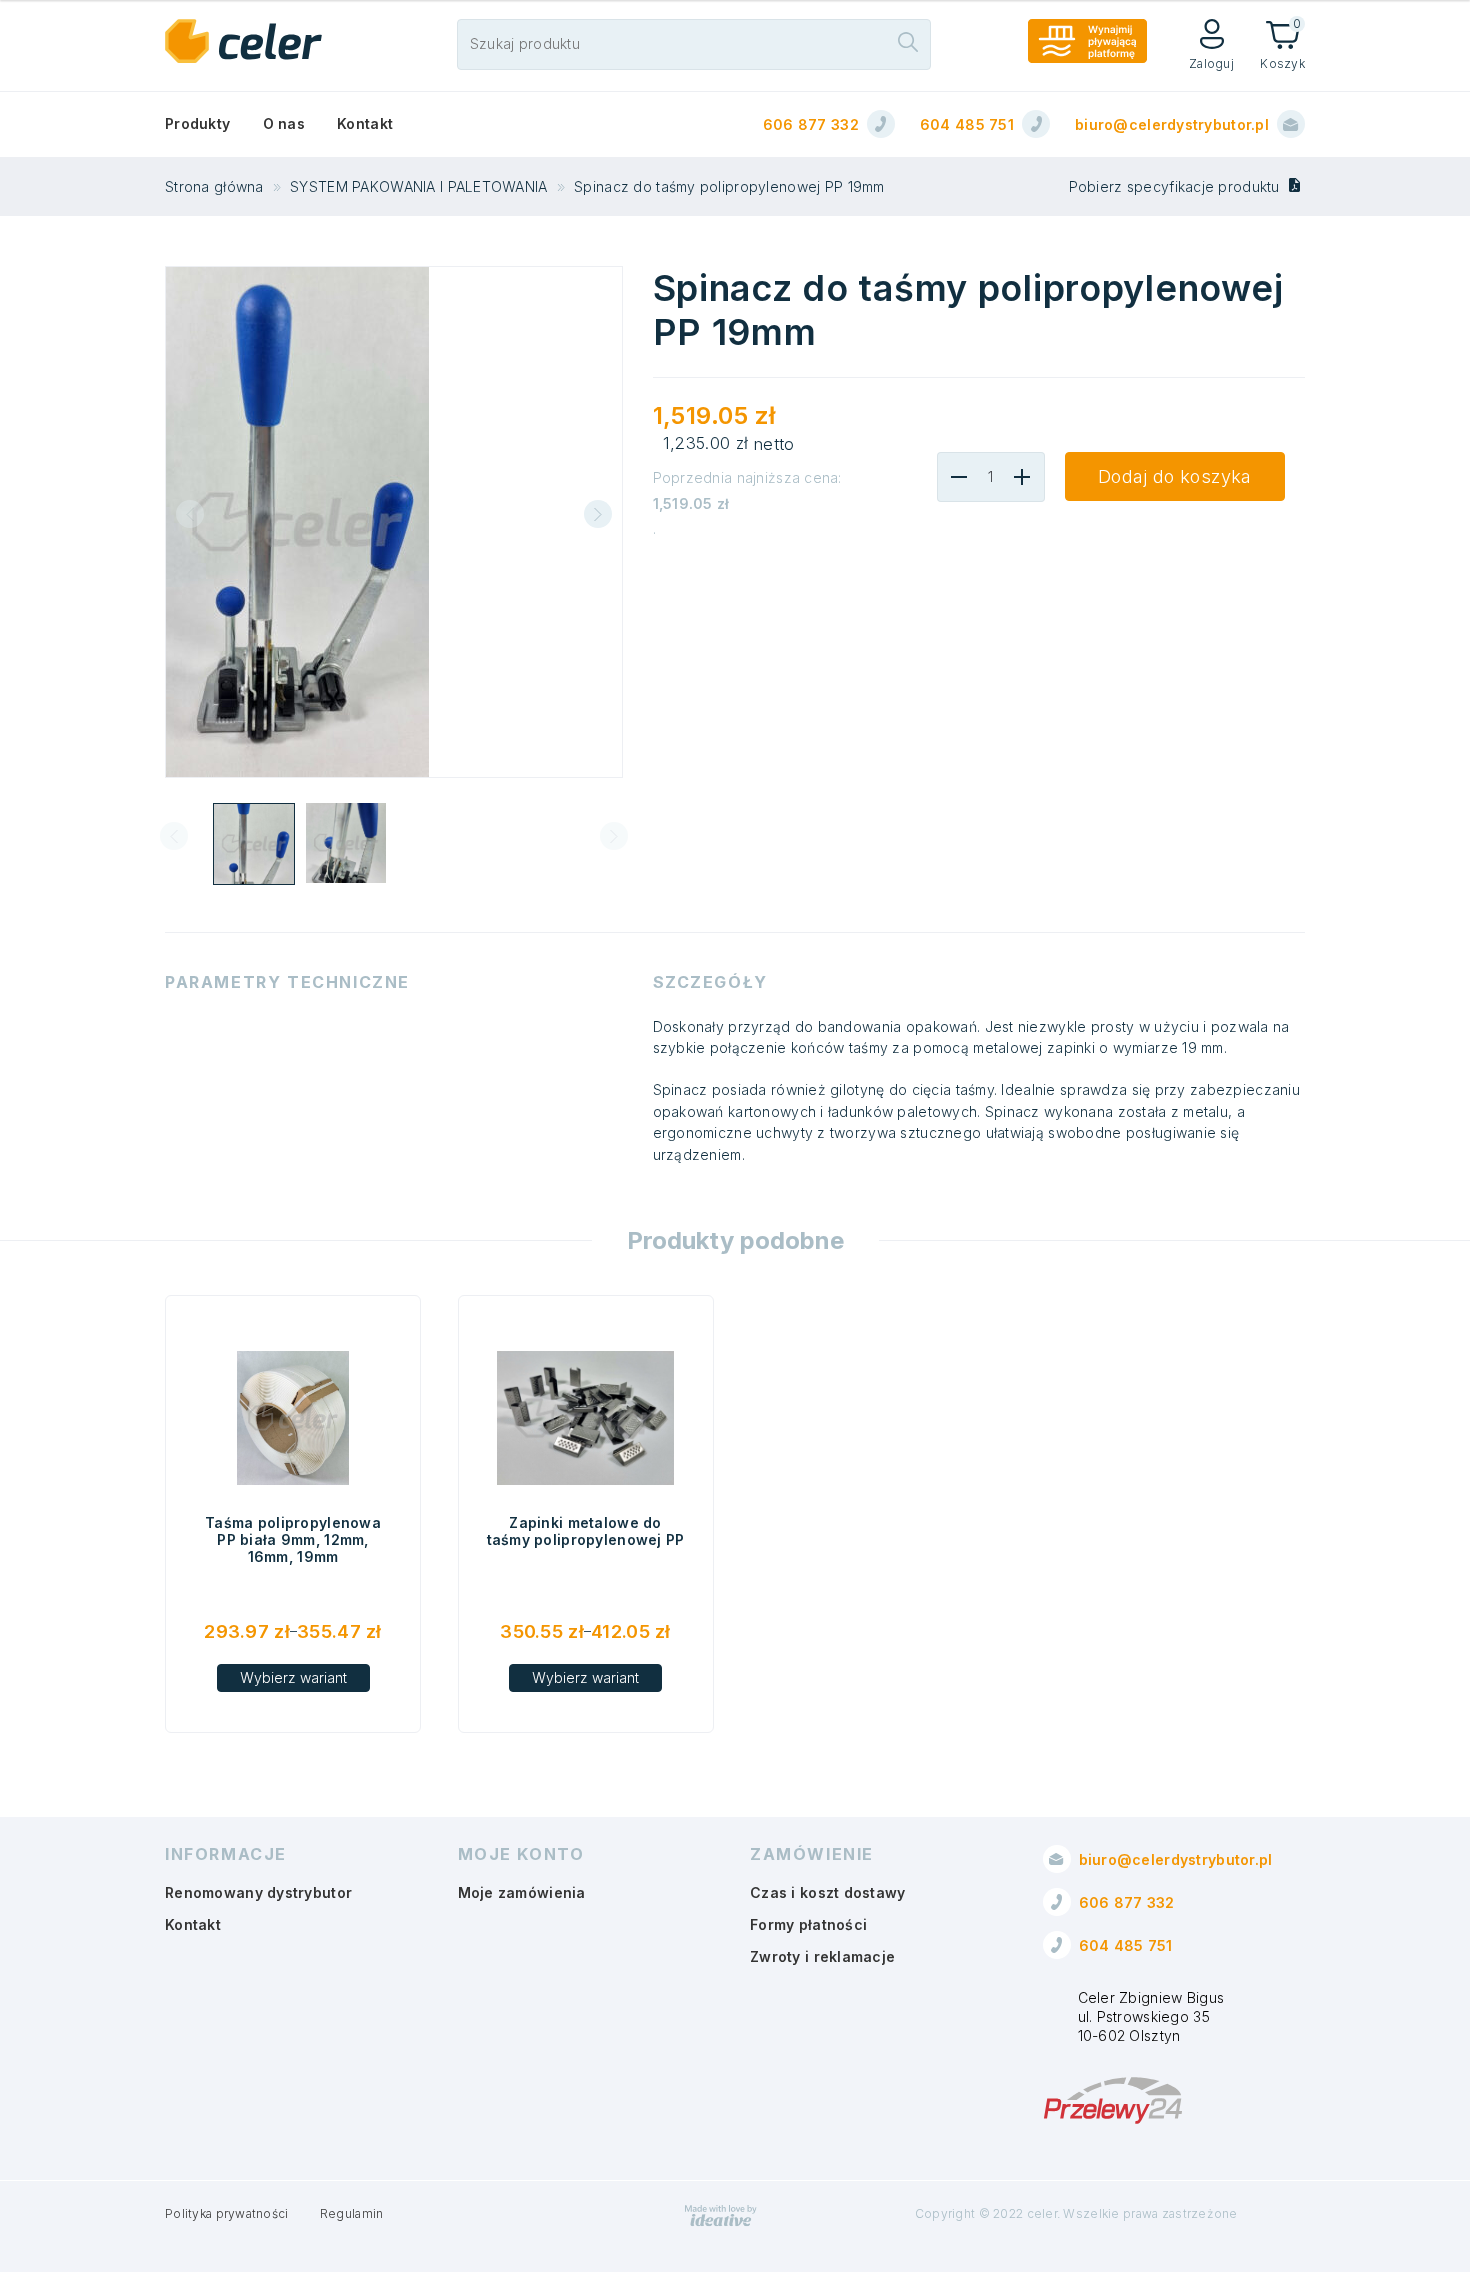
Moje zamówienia (522, 1892)
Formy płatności (808, 1924)
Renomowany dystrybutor (258, 1892)
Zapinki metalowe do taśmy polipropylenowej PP (586, 1531)
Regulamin (352, 2213)
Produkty (197, 123)
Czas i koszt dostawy (828, 1892)
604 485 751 (967, 124)
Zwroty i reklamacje (822, 1956)
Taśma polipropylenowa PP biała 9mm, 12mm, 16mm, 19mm (293, 1539)
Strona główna (214, 186)
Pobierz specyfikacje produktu (1176, 186)
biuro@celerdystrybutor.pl (1172, 124)
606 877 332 (811, 124)
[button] (598, 514)
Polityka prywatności (227, 2213)
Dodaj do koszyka (1175, 476)
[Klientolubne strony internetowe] (721, 2222)
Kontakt (365, 123)
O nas (284, 123)
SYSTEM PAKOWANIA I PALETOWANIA (418, 186)
